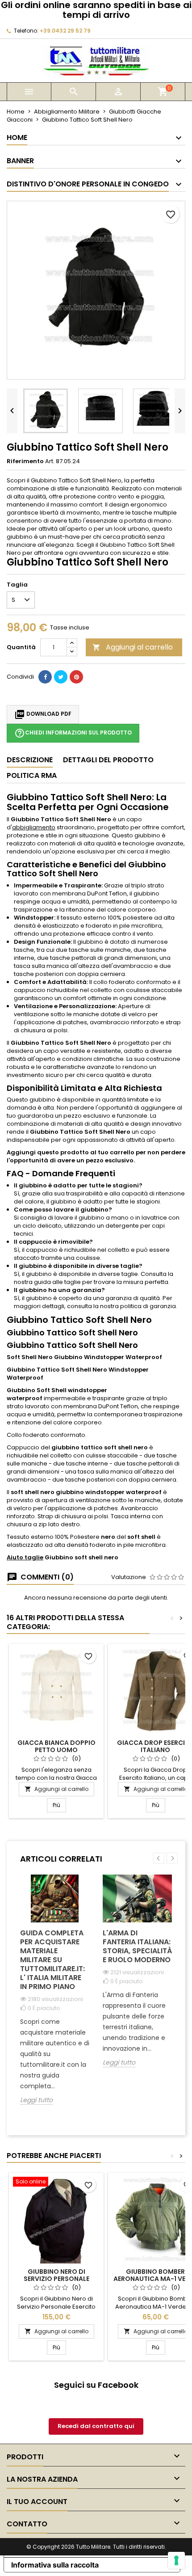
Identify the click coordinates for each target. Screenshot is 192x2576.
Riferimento (25, 461)
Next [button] (172, 1858)
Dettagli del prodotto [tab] (108, 760)
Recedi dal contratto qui (96, 2426)
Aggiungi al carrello (133, 647)
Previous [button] (159, 1858)
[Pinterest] (76, 677)
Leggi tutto (36, 2100)
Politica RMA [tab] (32, 775)
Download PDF (43, 714)
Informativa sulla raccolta (55, 2565)
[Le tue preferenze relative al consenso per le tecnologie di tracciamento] (176, 2560)
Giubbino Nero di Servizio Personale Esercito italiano (56, 2279)
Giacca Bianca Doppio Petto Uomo (56, 1746)
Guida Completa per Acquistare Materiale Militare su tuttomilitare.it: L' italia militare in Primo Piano (52, 1960)
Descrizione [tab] (30, 760)
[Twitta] (61, 677)
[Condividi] (45, 677)
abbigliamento (34, 827)
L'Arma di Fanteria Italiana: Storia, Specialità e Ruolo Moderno (137, 1946)
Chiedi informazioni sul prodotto (73, 733)
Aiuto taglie (25, 1557)
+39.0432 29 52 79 (65, 31)
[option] (55, 1996)
